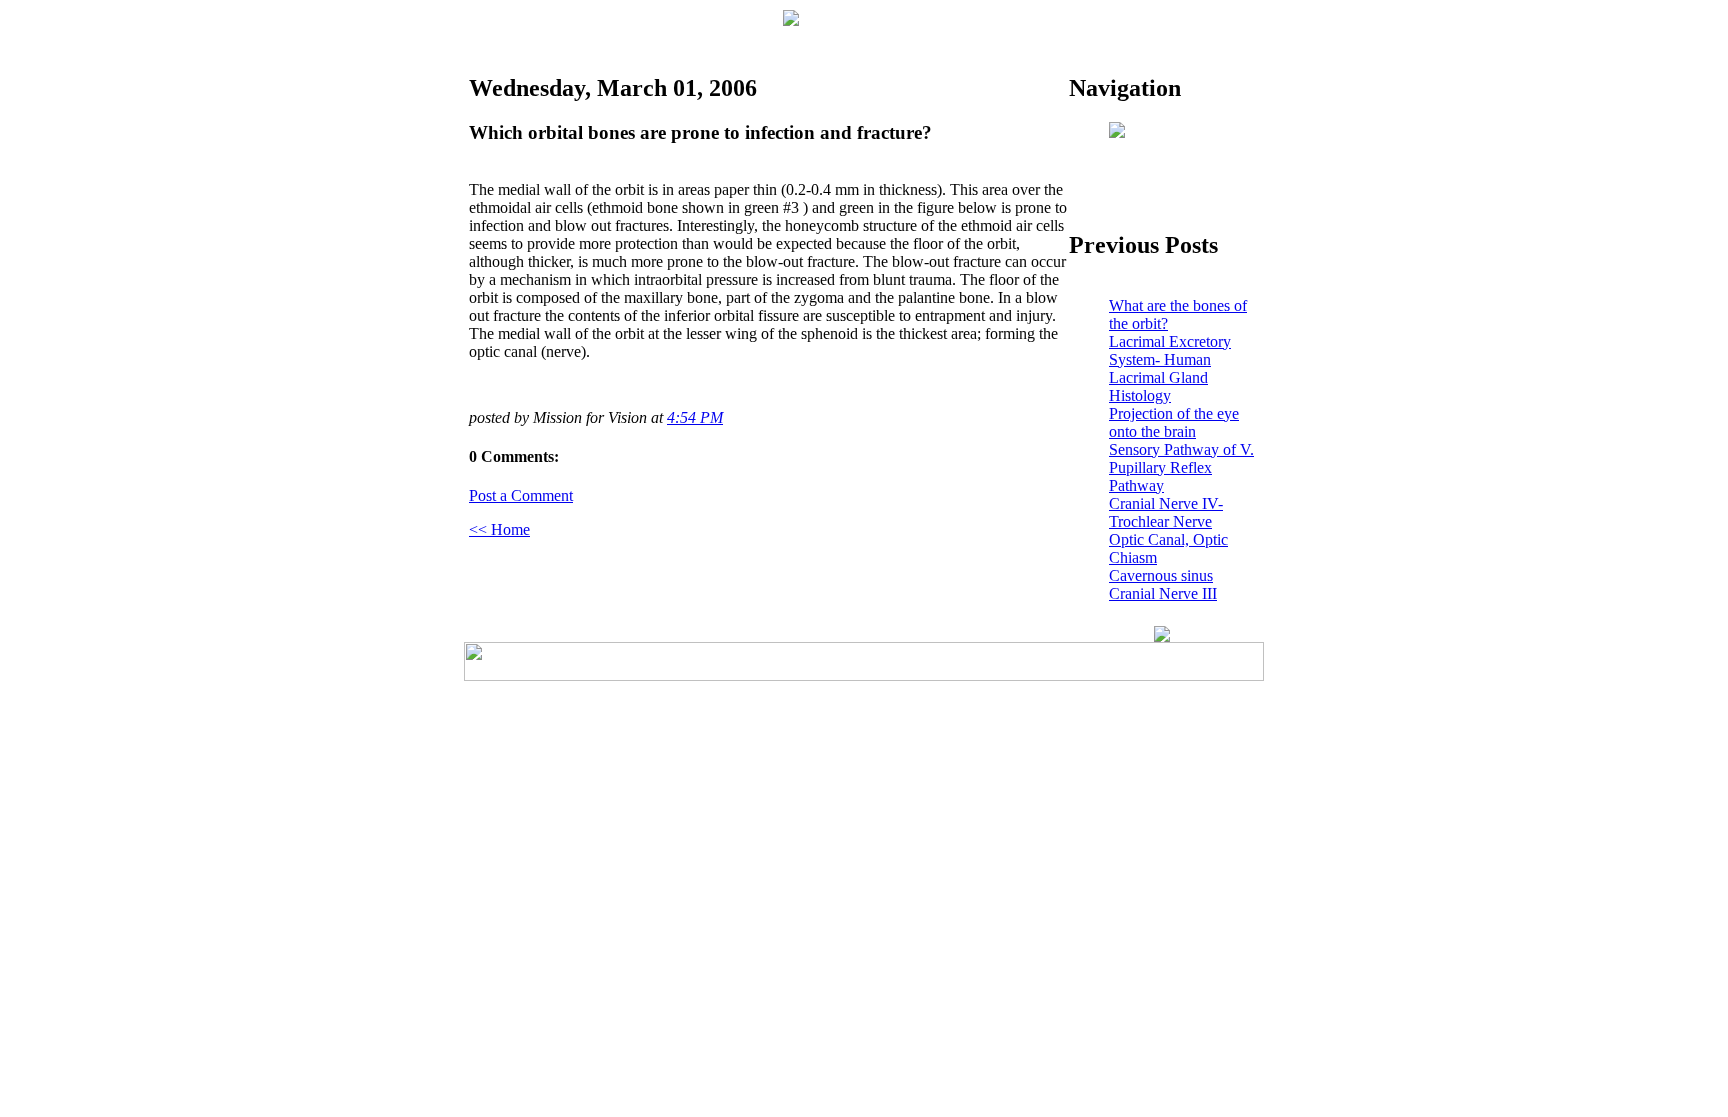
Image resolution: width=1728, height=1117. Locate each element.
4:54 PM (695, 417)
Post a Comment (521, 495)
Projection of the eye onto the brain (1174, 422)
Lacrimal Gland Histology (1158, 386)
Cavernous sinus (1161, 575)
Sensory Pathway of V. (1181, 449)
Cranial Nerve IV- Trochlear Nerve (1166, 512)
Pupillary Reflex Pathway (1160, 476)
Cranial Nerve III (1163, 593)
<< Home (499, 529)
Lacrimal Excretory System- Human (1170, 350)
